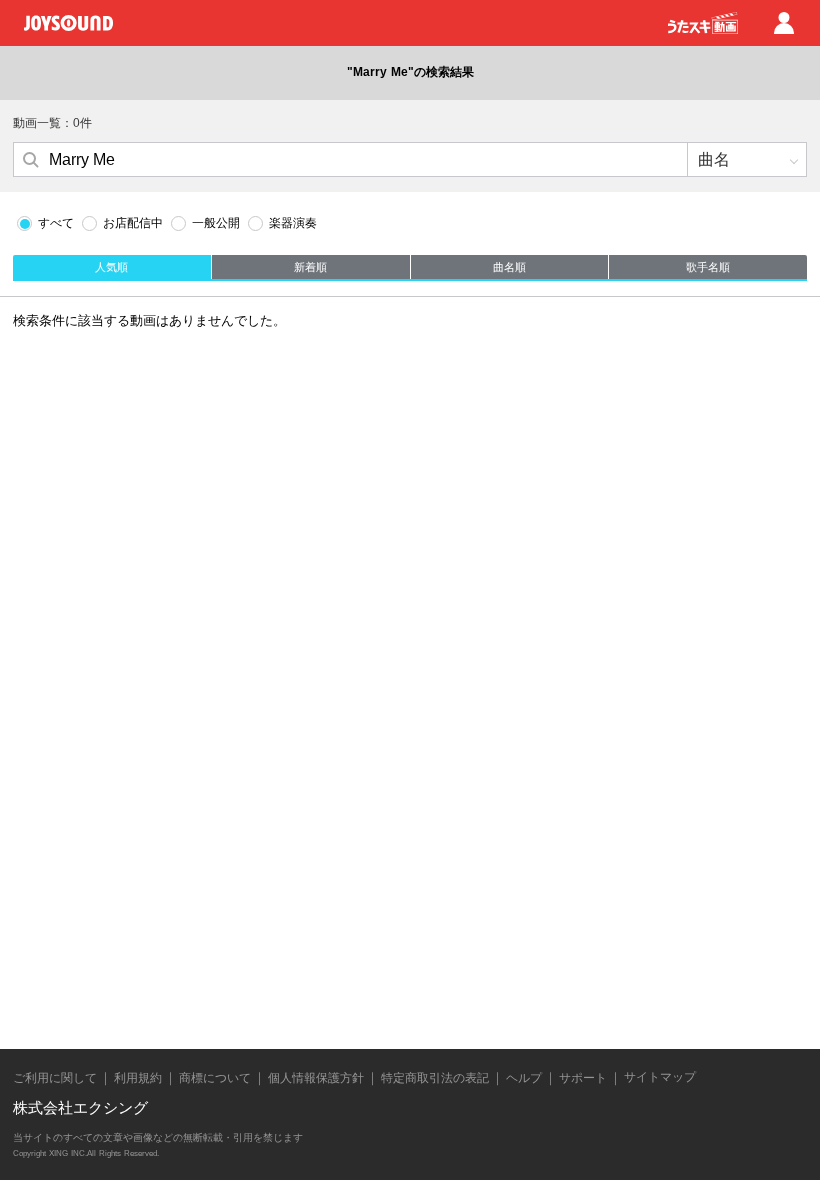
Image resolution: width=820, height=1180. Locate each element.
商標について (215, 1078)
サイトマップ (660, 1077)
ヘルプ (524, 1078)
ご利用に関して (55, 1078)
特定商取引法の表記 (435, 1078)
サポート (583, 1078)
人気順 (111, 267)
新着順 (310, 267)
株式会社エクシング (80, 1107)
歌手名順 (708, 267)
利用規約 (138, 1078)
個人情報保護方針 (316, 1078)
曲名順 (509, 267)
